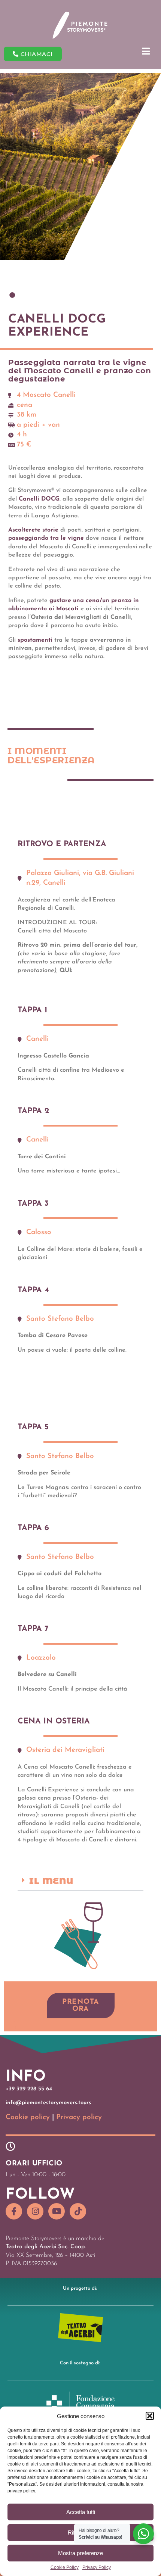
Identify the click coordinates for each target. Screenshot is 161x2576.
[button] (150, 2416)
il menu (51, 1881)
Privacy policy (79, 2117)
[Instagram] (35, 2211)
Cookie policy (28, 2117)
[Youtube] (57, 2211)
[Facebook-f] (14, 2211)
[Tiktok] (78, 2211)
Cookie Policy (65, 2568)
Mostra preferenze (80, 2553)
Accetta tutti (81, 2512)
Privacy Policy (97, 2568)
